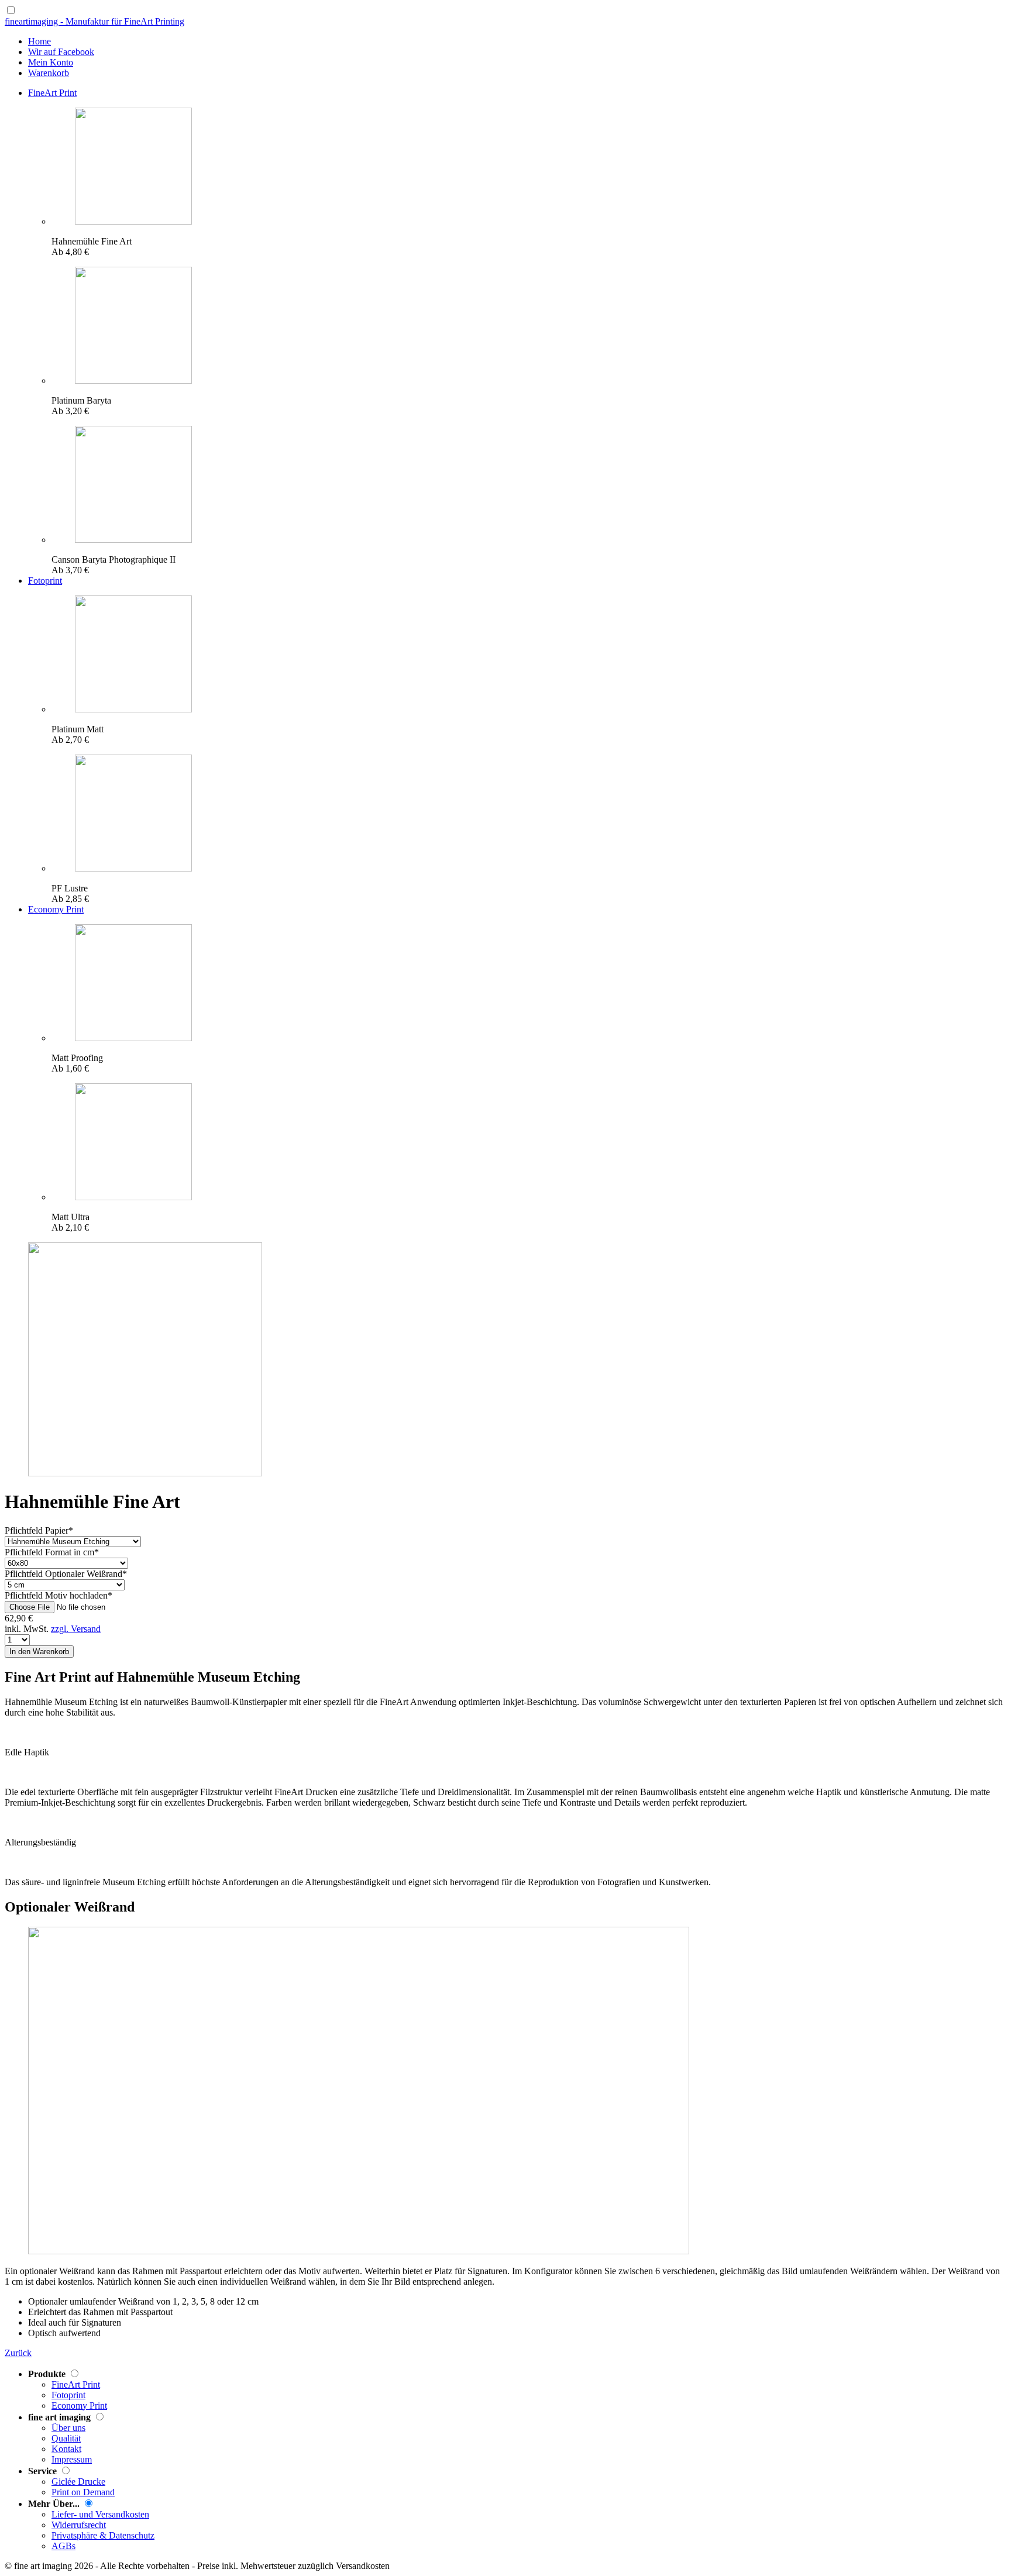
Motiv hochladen (59, 1595)
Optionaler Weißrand (66, 1574)
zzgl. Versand (76, 1629)
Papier (39, 1530)
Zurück (18, 2353)
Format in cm (52, 1552)
